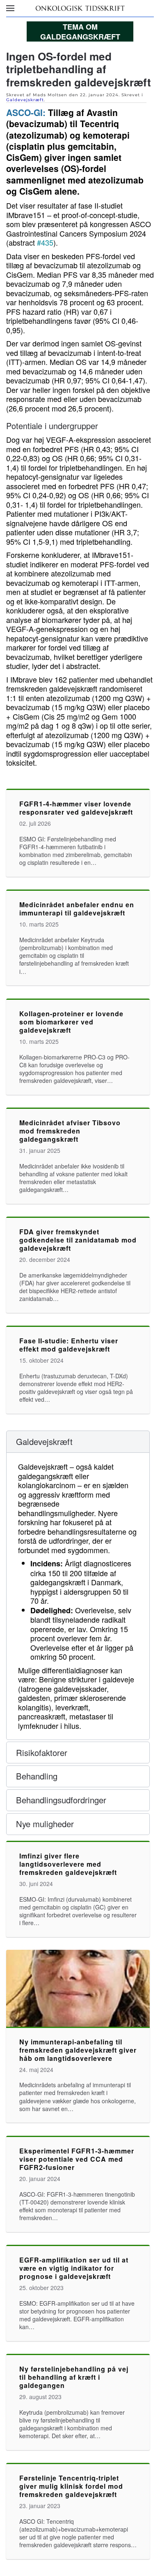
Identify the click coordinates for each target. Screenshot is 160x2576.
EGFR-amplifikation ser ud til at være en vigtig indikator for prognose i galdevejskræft (74, 2268)
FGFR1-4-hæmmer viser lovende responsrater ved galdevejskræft (76, 808)
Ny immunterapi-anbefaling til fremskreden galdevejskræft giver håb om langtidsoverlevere (78, 2050)
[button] (10, 8)
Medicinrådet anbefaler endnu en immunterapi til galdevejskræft (77, 909)
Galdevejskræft (25, 100)
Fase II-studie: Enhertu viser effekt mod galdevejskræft (69, 1345)
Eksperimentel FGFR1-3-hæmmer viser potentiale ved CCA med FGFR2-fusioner (77, 2159)
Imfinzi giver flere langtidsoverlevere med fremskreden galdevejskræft (68, 1864)
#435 (45, 242)
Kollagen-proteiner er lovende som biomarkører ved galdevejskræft (71, 1022)
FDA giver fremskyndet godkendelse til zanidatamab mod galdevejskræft (78, 1240)
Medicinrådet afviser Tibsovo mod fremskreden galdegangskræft (70, 1131)
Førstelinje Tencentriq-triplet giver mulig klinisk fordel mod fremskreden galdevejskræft (71, 2486)
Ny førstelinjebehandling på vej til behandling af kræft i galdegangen (74, 2377)
